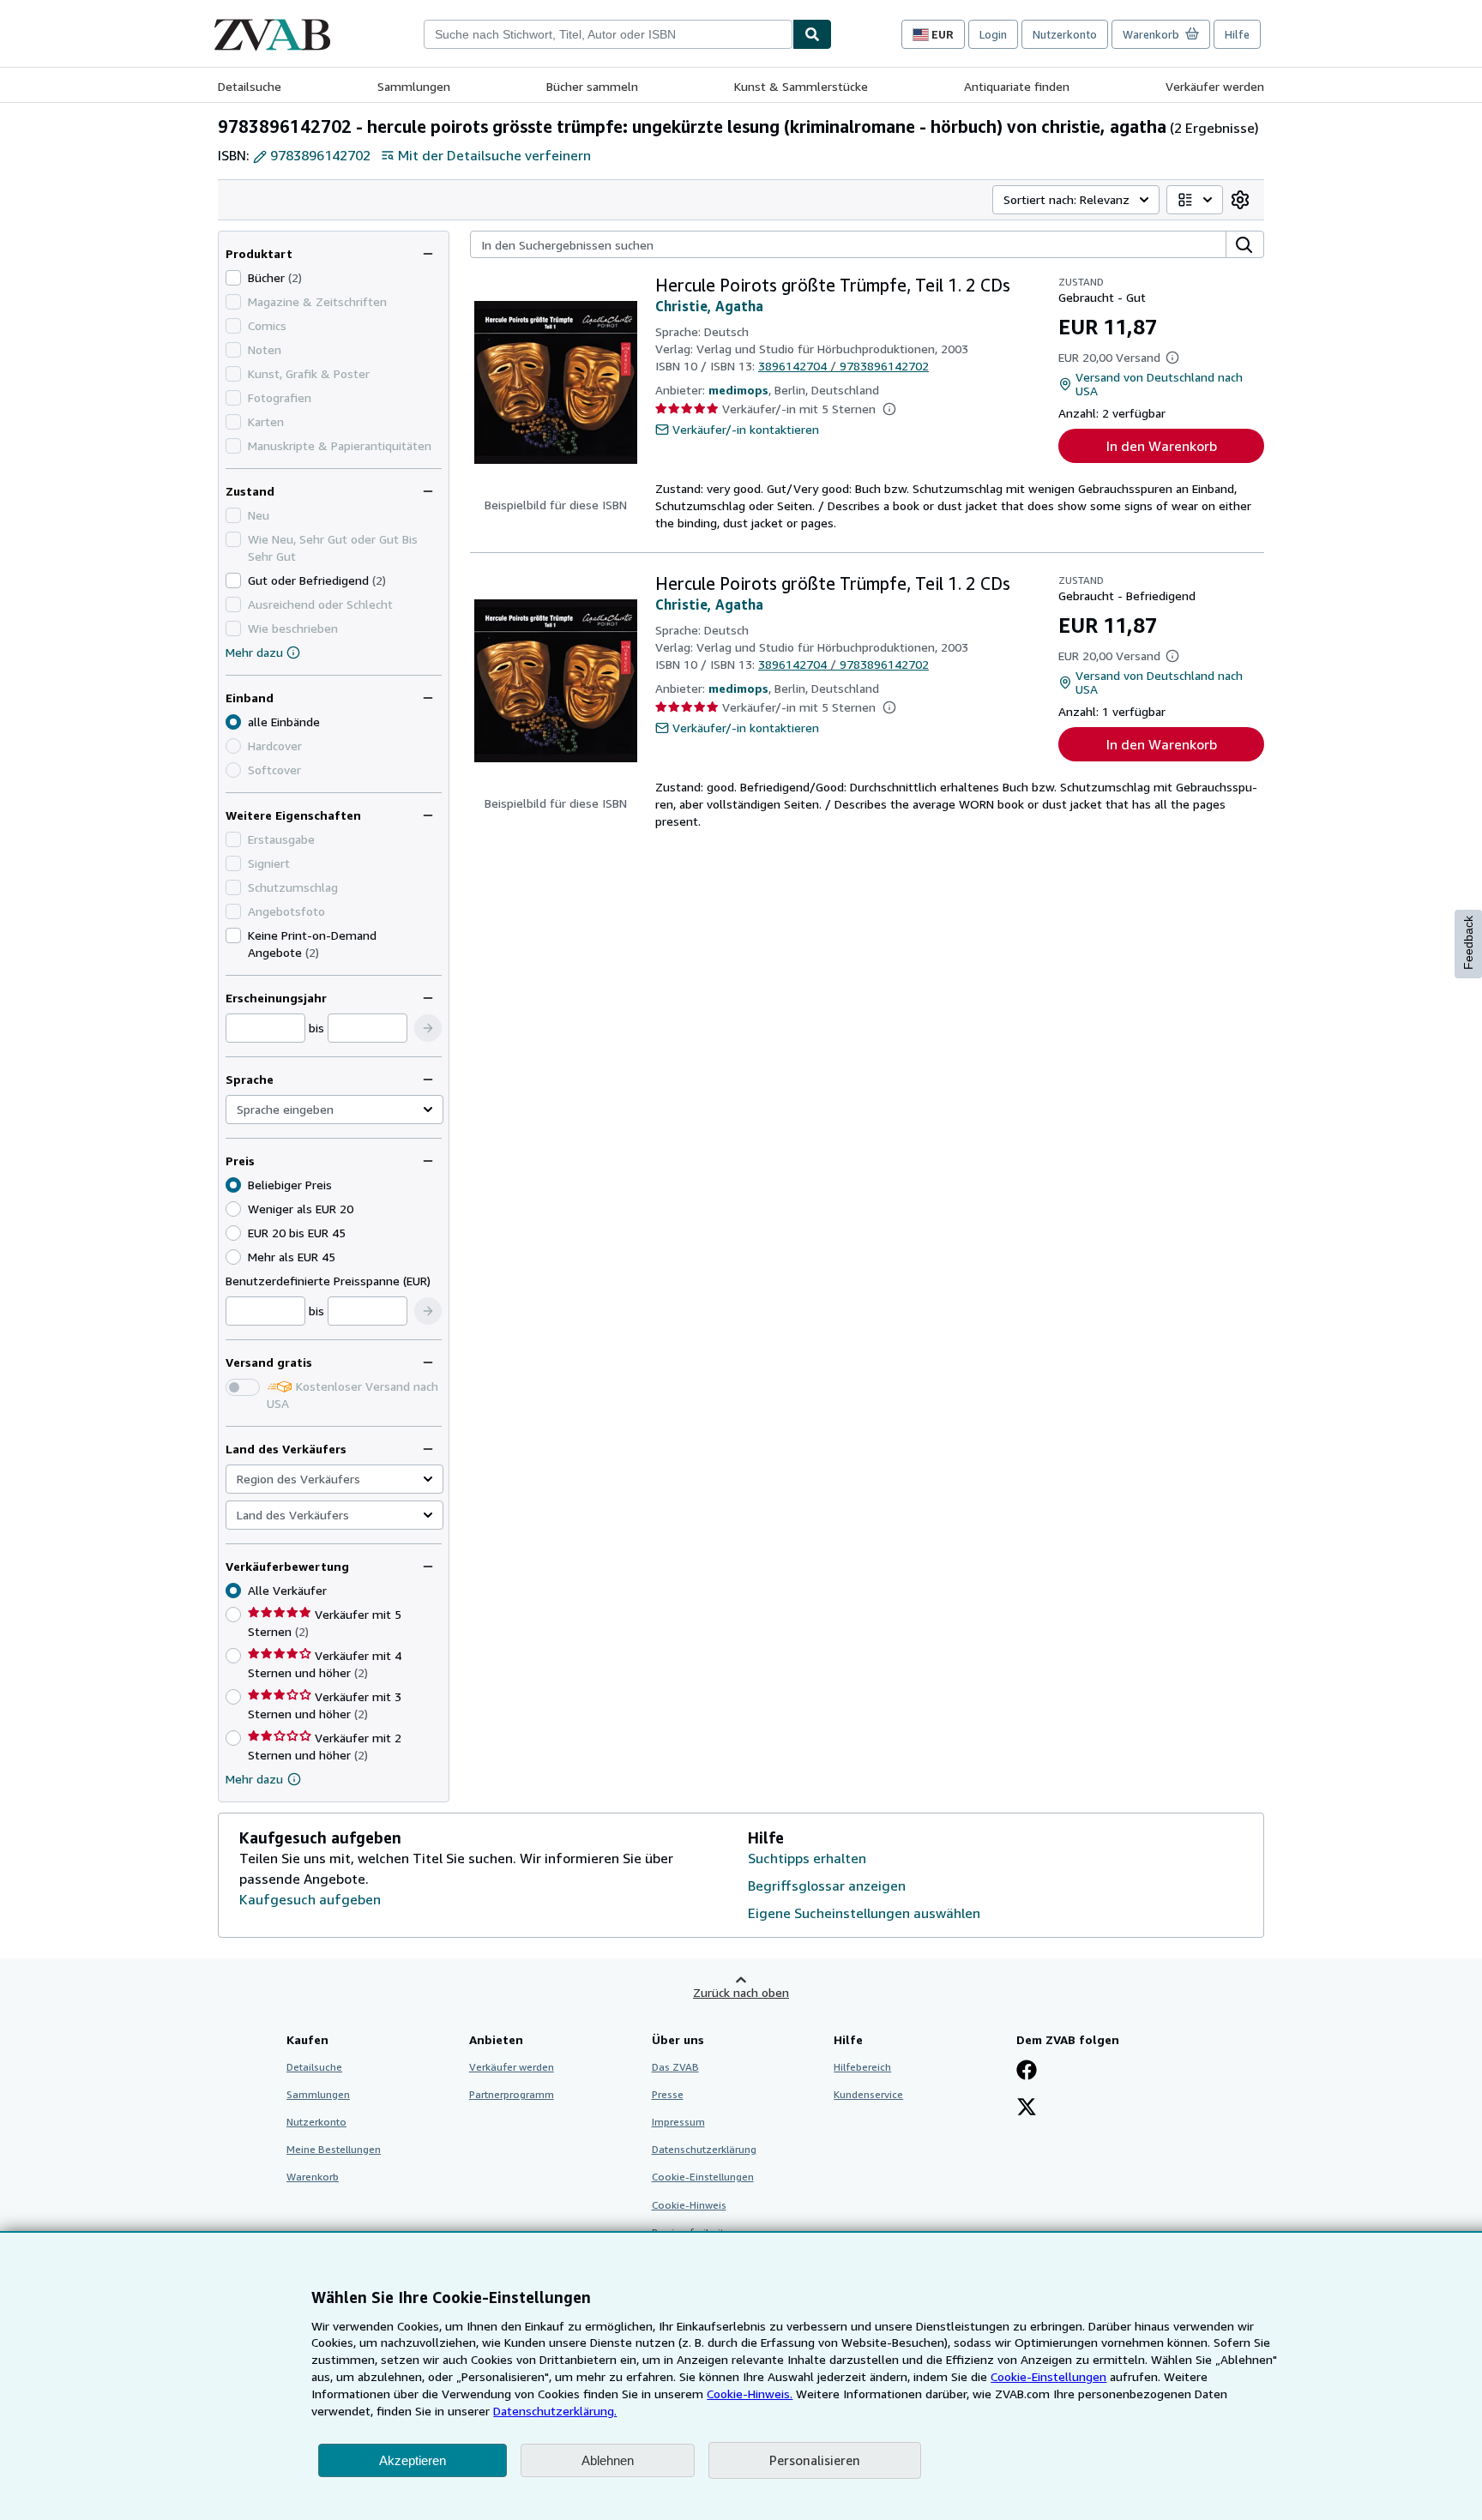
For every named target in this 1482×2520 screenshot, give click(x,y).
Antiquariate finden (1017, 86)
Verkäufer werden (1215, 86)
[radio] (233, 1209)
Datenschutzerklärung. (555, 2411)
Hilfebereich (862, 2067)
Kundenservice (868, 2094)
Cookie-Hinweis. (750, 2394)
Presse (668, 2094)
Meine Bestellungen (334, 2149)
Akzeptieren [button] (413, 2460)
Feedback (1468, 943)
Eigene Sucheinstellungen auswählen (864, 1913)
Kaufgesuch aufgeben (310, 1899)
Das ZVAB (675, 2067)
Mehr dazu (254, 652)
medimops (738, 390)
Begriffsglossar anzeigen (827, 1885)
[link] (1240, 200)
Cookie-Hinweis (689, 2205)
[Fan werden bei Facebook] (1027, 2072)
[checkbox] (233, 278)
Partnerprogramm (512, 2094)
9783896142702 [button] (320, 155)
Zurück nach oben (741, 1992)
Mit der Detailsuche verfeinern (494, 155)
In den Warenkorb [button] (1162, 446)
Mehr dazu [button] (254, 1779)
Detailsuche (250, 86)
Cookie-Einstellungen (1048, 2376)
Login (993, 34)
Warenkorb (313, 2177)
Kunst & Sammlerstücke (801, 86)
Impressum (678, 2122)
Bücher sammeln (592, 86)
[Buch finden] (812, 34)
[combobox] (608, 34)
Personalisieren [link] (815, 2460)
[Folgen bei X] (1027, 2108)
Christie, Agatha (709, 306)
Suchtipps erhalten (807, 1858)
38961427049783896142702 (843, 366)
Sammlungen (414, 86)
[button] (428, 1028)
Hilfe (1237, 34)
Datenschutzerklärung (704, 2149)
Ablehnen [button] (608, 2460)
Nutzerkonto (1065, 34)
